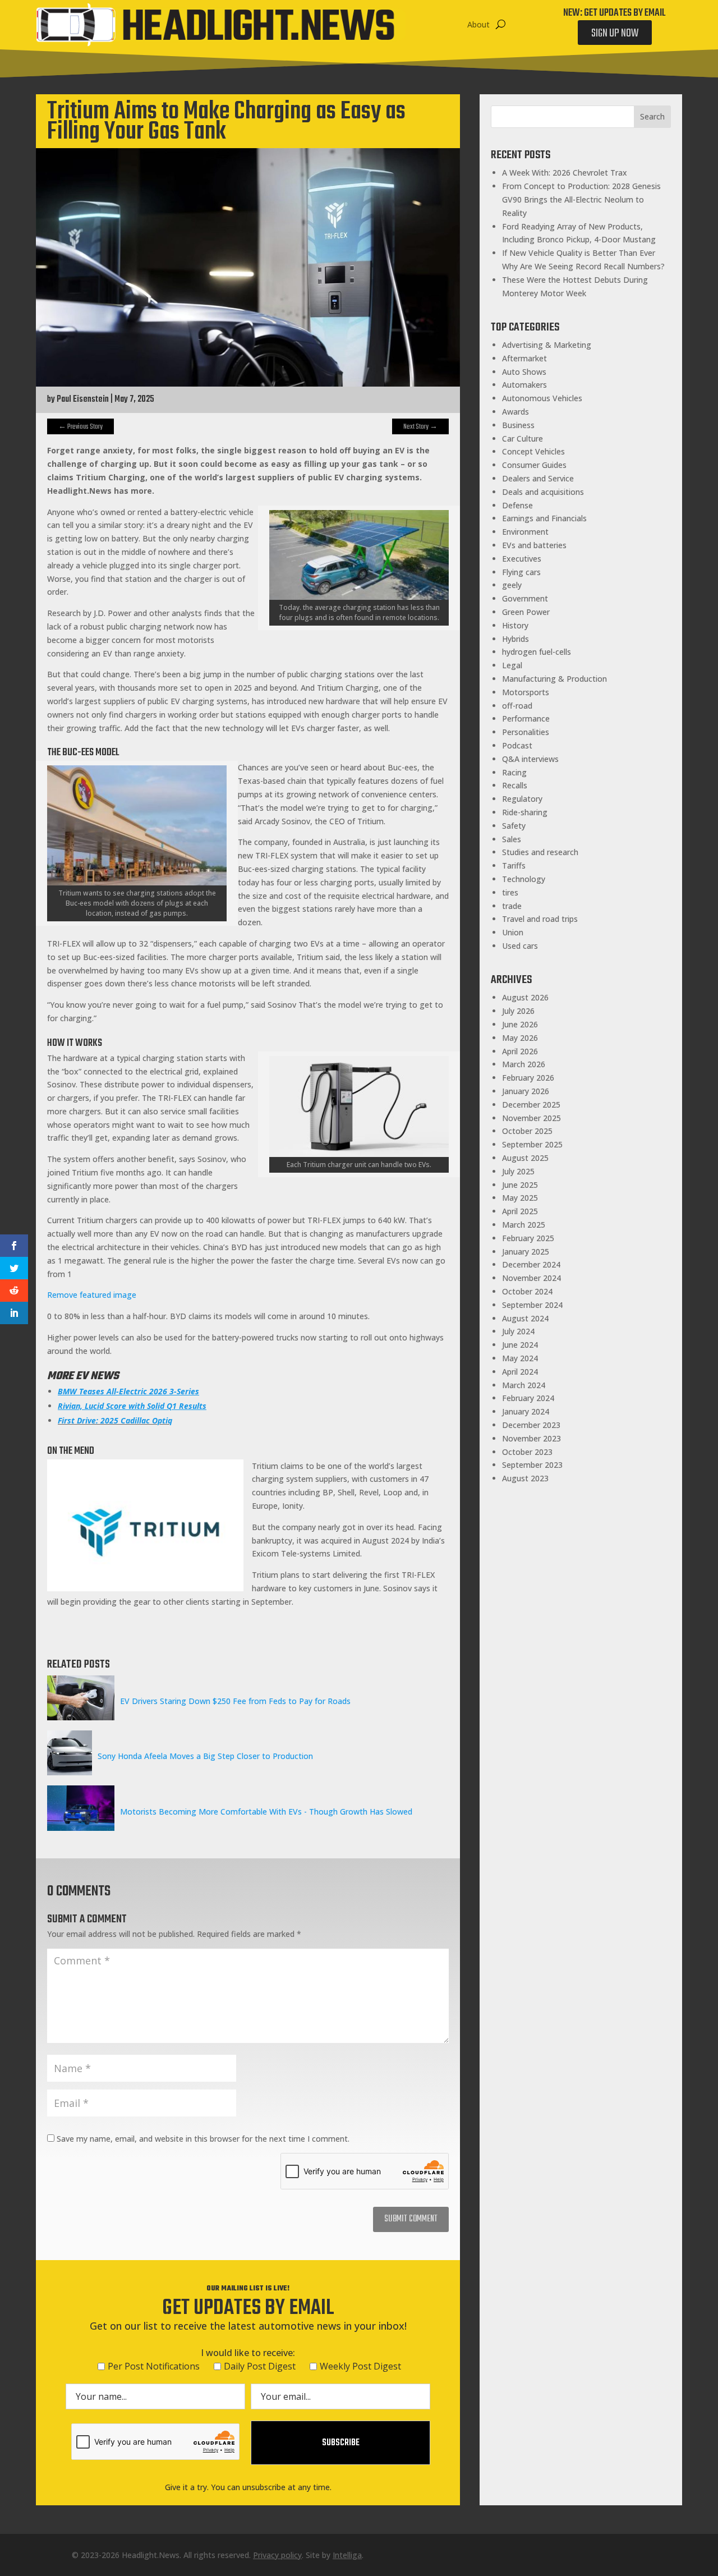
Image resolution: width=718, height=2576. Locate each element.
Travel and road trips (540, 919)
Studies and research (540, 852)
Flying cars (521, 572)
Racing (514, 772)
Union (513, 932)
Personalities (526, 732)
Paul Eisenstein (83, 400)
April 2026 (520, 1051)
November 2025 (531, 1118)
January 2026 (526, 1091)
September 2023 (532, 1465)
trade (512, 906)
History (515, 625)
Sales (512, 839)
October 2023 (527, 1452)
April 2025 (520, 1211)
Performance (526, 718)
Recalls (515, 785)
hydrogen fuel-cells (537, 652)
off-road (517, 706)
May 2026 (520, 1038)
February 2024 (528, 1398)
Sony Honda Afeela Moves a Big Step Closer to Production (205, 1756)
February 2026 (528, 1078)
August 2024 (525, 1318)
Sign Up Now (615, 33)
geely (512, 585)
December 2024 (531, 1264)
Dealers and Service (538, 478)
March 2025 (524, 1225)
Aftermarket (524, 358)
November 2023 (531, 1438)
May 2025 (520, 1198)
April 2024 (520, 1372)
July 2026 (518, 1011)
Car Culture (523, 438)
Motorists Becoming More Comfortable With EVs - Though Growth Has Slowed (266, 1812)
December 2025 (531, 1105)
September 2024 (532, 1305)
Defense (517, 505)
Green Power (526, 612)
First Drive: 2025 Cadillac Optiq (115, 1420)
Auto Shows (524, 372)
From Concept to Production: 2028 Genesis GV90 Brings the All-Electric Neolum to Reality (581, 199)
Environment (525, 532)
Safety (514, 826)
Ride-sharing (525, 812)
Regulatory (522, 799)
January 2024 (526, 1411)
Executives (522, 559)
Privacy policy (277, 2555)
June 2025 (520, 1185)
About (478, 24)
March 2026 (524, 1064)
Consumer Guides (534, 465)
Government (525, 598)
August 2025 (525, 1158)
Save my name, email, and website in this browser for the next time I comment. (203, 2139)
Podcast (517, 745)
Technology (524, 879)
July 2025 (518, 1171)
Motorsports (526, 692)
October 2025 (527, 1131)
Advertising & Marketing (547, 345)
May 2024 (520, 1358)
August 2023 (525, 1478)
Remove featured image (92, 1295)
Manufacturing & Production (554, 679)
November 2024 (531, 1278)
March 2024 (524, 1385)
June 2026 (520, 1024)
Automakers (524, 385)
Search (652, 116)
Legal (512, 665)
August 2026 (525, 997)
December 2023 (531, 1425)
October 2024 (527, 1291)
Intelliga (347, 2555)
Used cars (520, 946)
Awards (516, 412)
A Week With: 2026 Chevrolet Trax (565, 173)
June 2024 (520, 1345)
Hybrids (516, 639)
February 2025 (528, 1238)
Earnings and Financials (544, 518)
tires (510, 892)
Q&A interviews (530, 759)
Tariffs (514, 865)
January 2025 (526, 1252)
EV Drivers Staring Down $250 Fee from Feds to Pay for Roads (235, 1701)
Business (518, 425)
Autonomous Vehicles (542, 398)
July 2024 (518, 1331)
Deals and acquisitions (543, 492)
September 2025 (532, 1144)
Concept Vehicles (533, 451)
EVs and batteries (534, 545)
